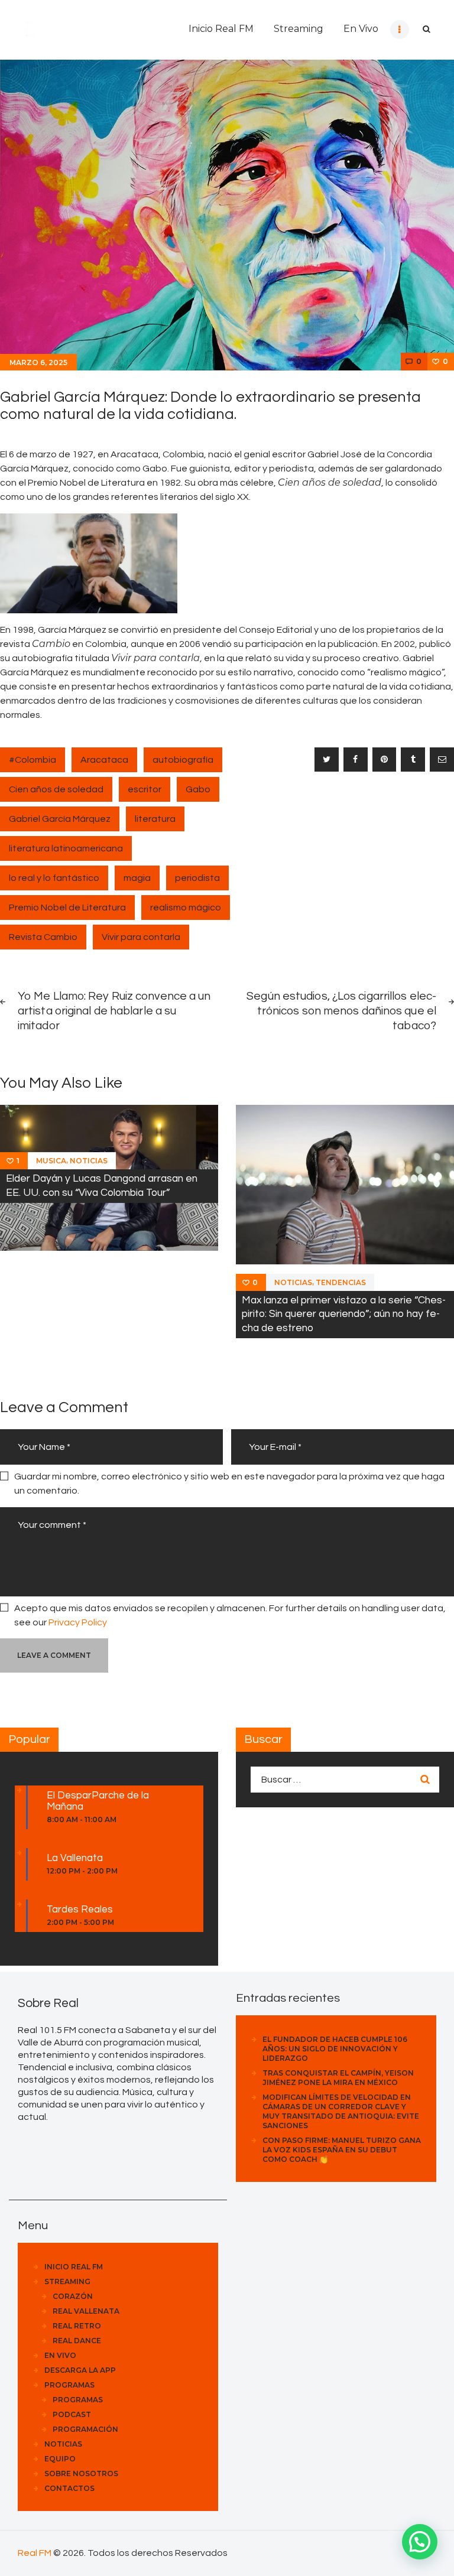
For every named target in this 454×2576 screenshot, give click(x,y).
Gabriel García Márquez (60, 819)
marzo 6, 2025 (38, 362)
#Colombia (33, 760)
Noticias (89, 1161)
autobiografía (183, 760)
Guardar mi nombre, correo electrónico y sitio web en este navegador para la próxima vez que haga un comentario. (229, 1484)
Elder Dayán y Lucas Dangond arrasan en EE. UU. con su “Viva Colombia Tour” (102, 1185)
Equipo (60, 2459)
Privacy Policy (78, 1622)
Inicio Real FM (74, 2267)
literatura (155, 819)
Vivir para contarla (141, 937)
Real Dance (77, 2341)
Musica (51, 1161)
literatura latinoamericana (66, 848)
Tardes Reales (80, 1910)
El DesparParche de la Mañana (98, 1801)
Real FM (35, 2553)
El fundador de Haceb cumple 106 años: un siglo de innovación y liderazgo (335, 2049)
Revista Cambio (43, 937)
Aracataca (104, 760)
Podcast (72, 2414)
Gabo (198, 789)
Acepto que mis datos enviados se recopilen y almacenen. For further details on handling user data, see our (230, 1615)
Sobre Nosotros (81, 2473)
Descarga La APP (80, 2370)
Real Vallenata (86, 2311)
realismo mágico (186, 908)
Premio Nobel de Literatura (67, 908)
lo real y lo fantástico (54, 878)
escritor (145, 789)
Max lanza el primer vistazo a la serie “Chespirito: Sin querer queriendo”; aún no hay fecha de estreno (344, 1314)
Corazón (73, 2296)
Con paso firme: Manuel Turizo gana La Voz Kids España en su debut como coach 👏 (342, 2150)
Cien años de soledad (56, 789)
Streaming (67, 2281)
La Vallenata (75, 1858)
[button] (420, 2542)
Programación (85, 2429)
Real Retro (77, 2326)
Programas (69, 2385)
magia (137, 878)
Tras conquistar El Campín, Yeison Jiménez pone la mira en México (338, 2078)
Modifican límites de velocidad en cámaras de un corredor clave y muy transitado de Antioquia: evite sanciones (341, 2111)
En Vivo (60, 2355)
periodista (197, 878)
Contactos (69, 2488)
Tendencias (341, 1282)
